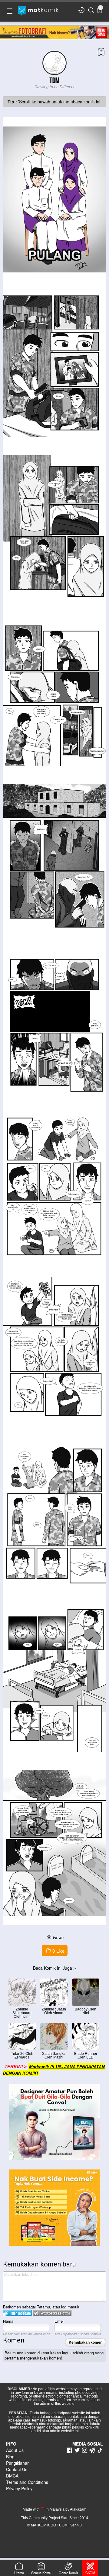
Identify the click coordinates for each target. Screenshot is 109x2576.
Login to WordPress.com (52, 2313)
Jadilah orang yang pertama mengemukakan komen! (54, 2355)
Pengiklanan (18, 2463)
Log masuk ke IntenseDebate (17, 2313)
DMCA (12, 2476)
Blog (10, 2457)
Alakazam (78, 2509)
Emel (59, 2321)
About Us (15, 2450)
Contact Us (17, 2469)
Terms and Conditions (27, 2482)
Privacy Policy (19, 2488)
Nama (8, 2321)
